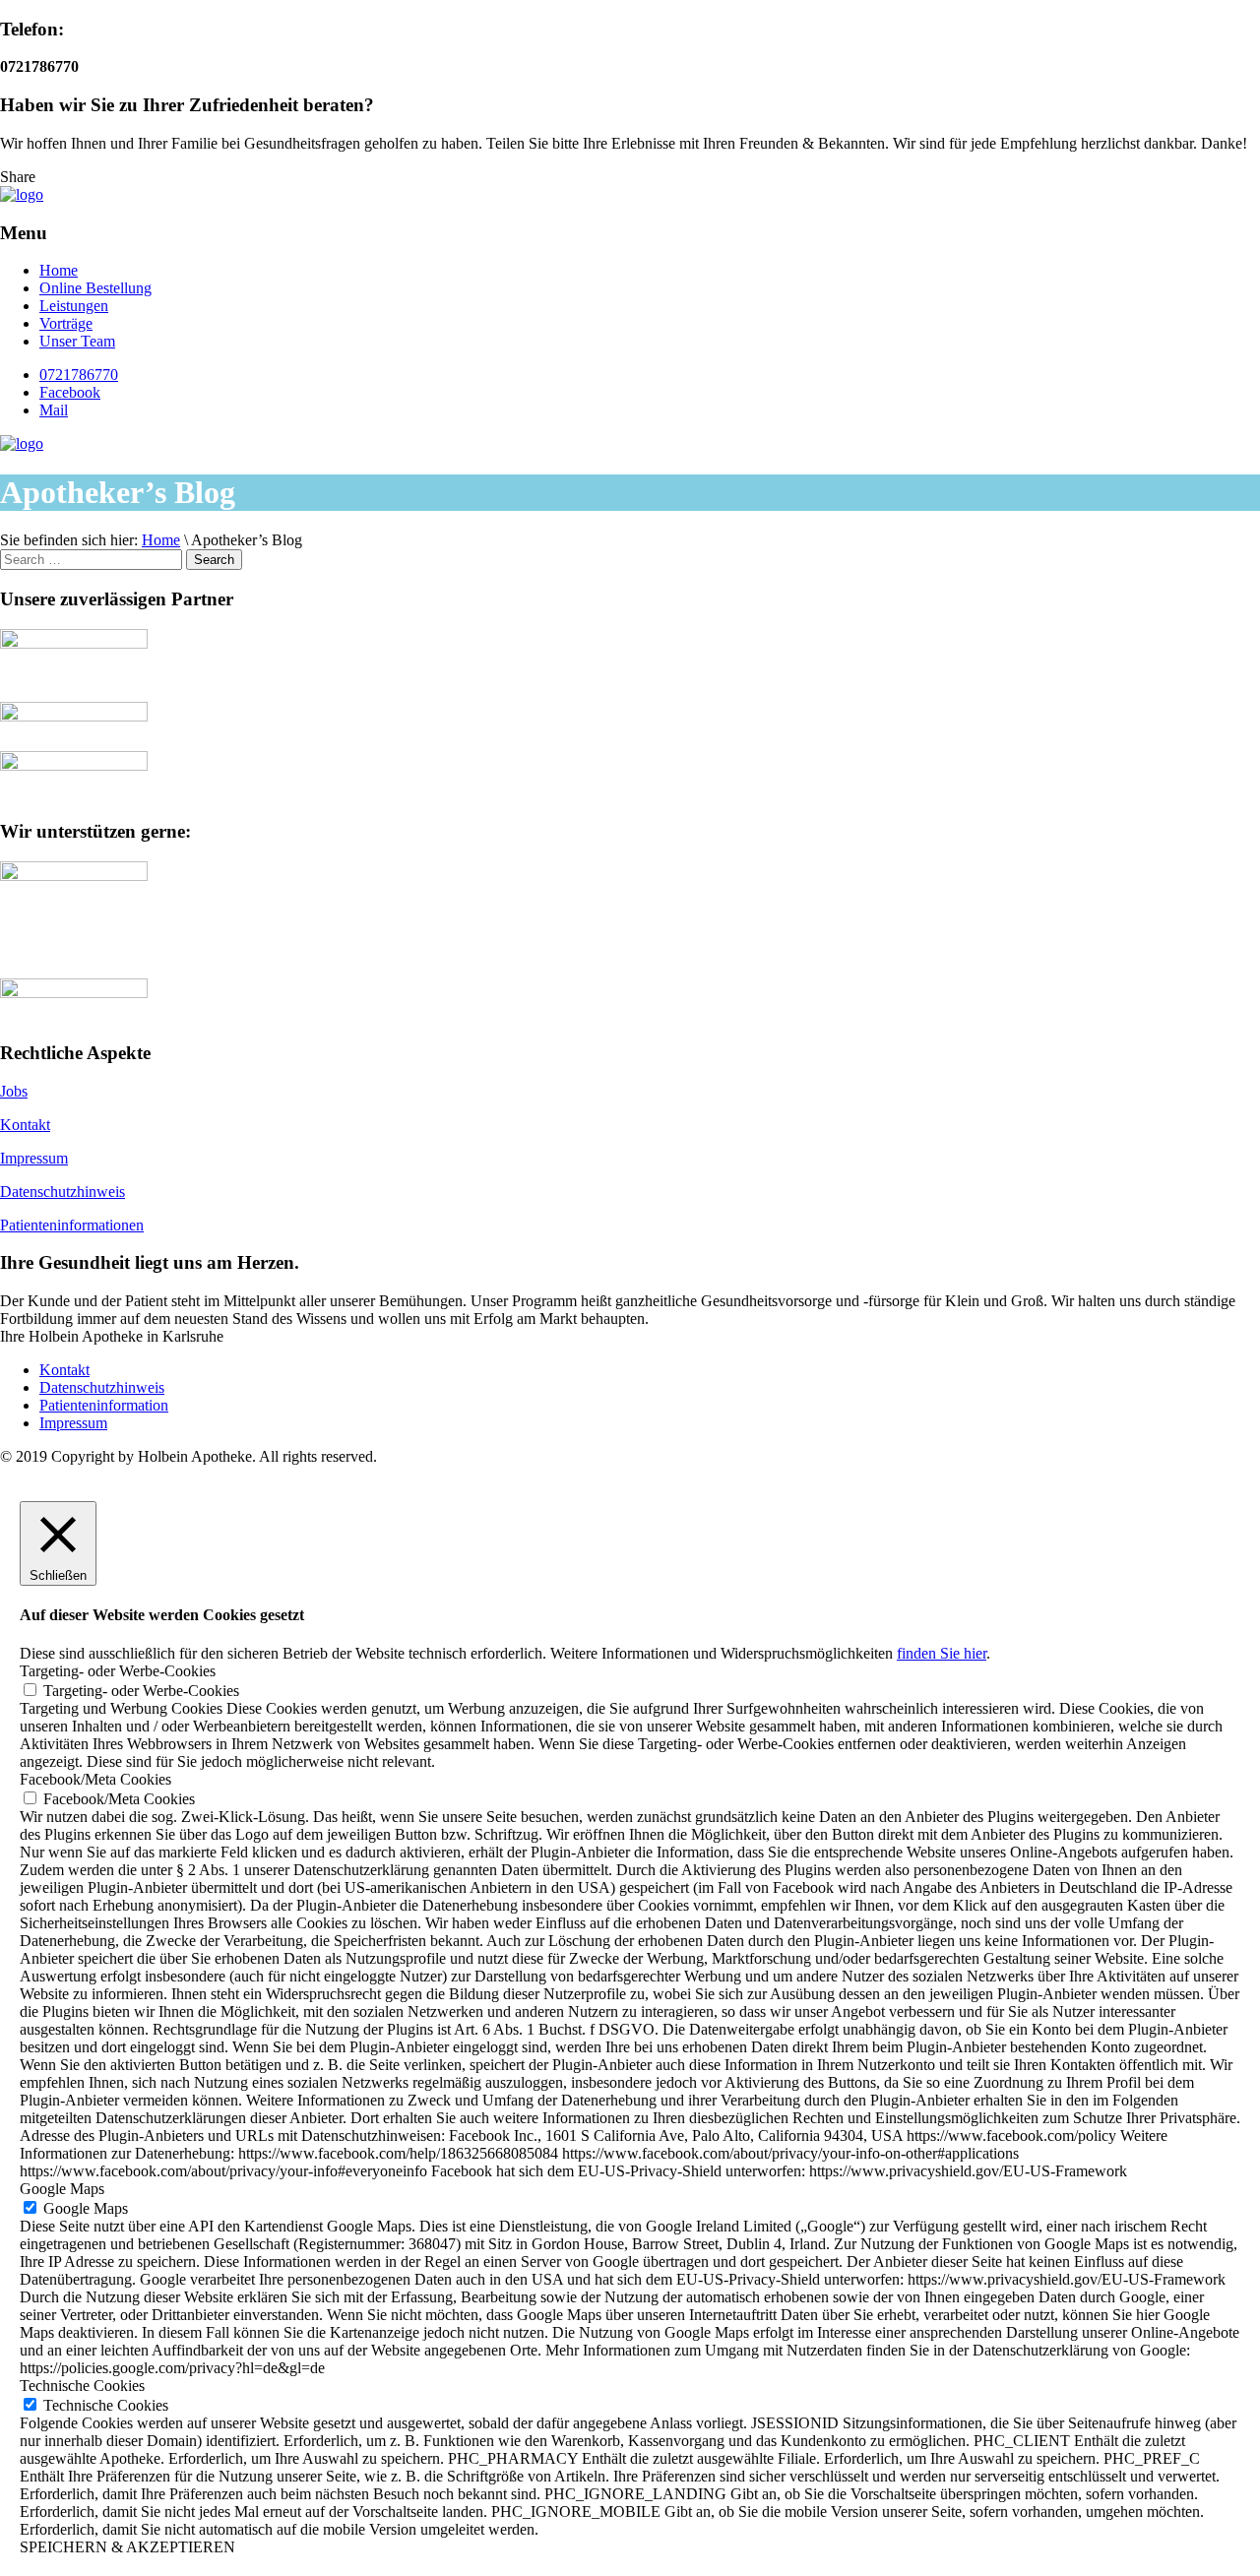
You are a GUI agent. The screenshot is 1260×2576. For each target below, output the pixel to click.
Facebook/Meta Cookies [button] (95, 1779)
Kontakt (25, 1125)
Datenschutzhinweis (63, 1192)
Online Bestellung (95, 288)
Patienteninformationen (72, 1225)
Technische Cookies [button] (82, 2386)
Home (59, 270)
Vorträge (66, 323)
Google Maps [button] (62, 2189)
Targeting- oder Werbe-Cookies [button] (118, 1671)
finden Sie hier (942, 1653)
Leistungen (74, 306)
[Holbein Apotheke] (22, 194)
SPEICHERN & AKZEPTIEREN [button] (127, 2547)
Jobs (14, 1091)
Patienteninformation (104, 1405)
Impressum (34, 1158)
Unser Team (77, 341)
